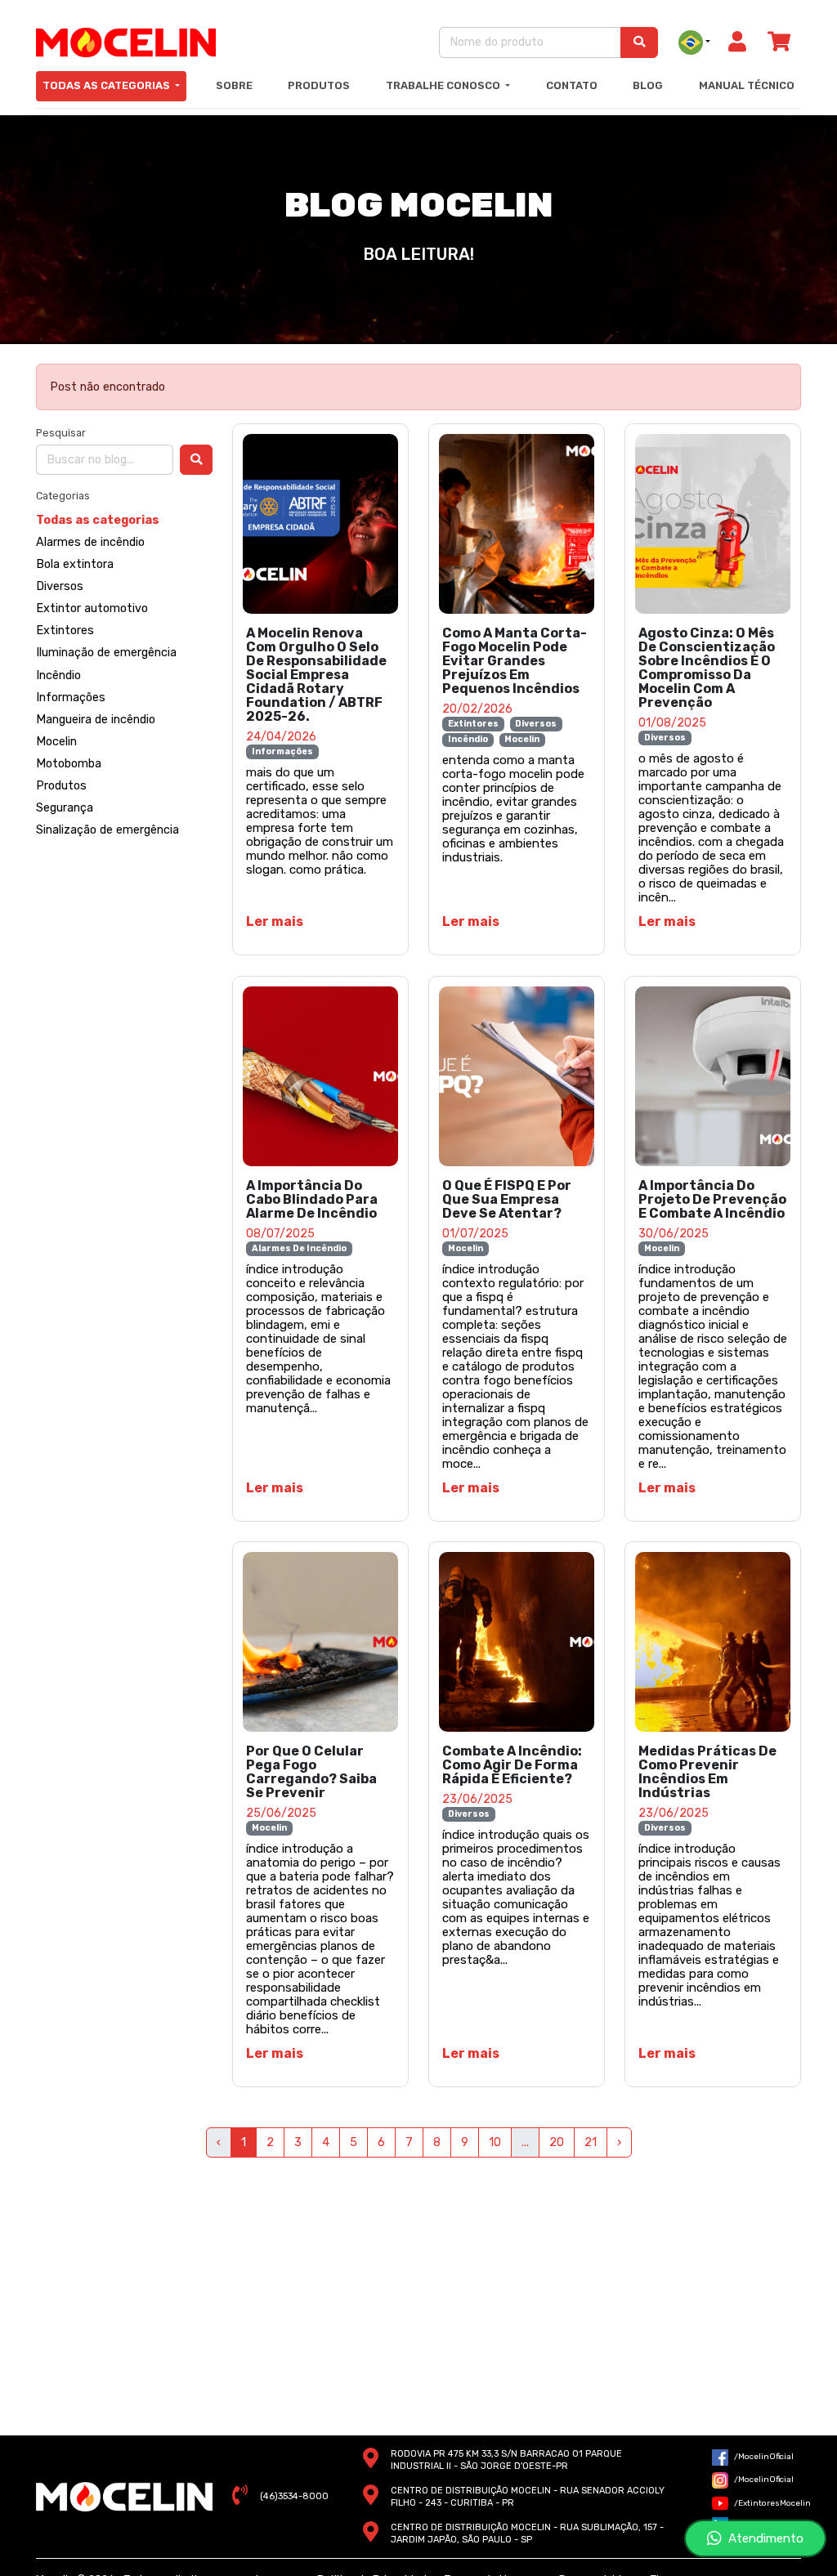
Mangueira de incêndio (96, 720)
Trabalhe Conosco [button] (444, 85)
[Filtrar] (196, 460)
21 (591, 2142)
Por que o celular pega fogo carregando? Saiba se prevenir (311, 1772)
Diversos (60, 586)
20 (557, 2142)
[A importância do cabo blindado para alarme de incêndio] (320, 1076)
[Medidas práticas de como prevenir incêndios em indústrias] (713, 1642)
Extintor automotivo (92, 608)
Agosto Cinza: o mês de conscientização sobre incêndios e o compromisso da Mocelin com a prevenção (707, 668)
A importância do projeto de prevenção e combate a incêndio (712, 1199)
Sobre (234, 85)
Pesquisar (61, 433)
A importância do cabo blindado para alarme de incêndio (312, 1199)
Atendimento (763, 2538)
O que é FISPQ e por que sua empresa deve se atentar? (507, 1199)
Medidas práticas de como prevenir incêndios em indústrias (707, 1772)
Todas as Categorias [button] (107, 85)
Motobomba (69, 764)
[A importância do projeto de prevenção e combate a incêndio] (713, 1076)
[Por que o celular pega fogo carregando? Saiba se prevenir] (320, 1642)
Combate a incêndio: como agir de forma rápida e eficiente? (512, 1765)
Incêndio (58, 675)
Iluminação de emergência (106, 653)
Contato (572, 85)
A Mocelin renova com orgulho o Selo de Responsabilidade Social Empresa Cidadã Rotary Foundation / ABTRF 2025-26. (316, 675)
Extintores (65, 631)
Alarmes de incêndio (90, 542)
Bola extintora (75, 564)
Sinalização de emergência (107, 830)
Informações (71, 698)
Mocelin (56, 742)
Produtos (319, 85)
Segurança (65, 808)
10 (495, 2142)
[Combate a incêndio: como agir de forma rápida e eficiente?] (517, 1642)
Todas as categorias (98, 520)
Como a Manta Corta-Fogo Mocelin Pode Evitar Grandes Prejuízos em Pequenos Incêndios (515, 661)
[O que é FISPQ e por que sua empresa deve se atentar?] (517, 1076)
